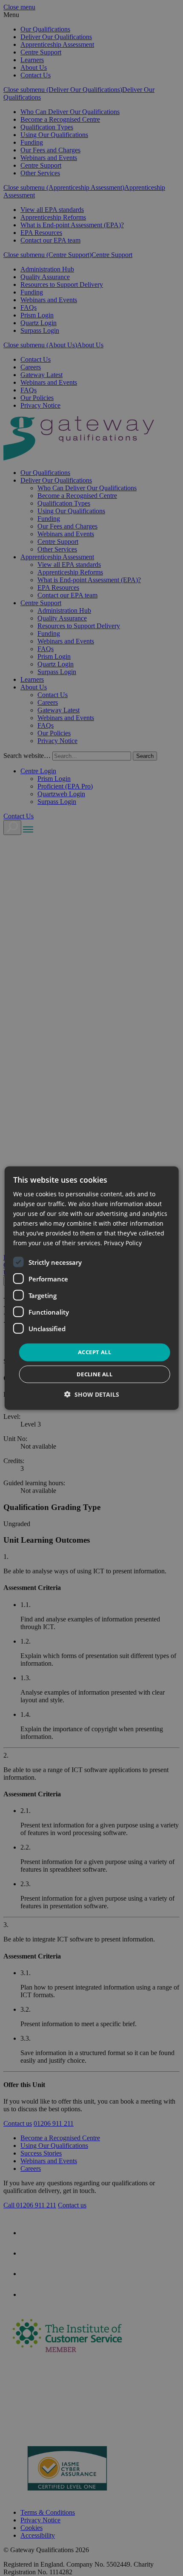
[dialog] (92, 1288)
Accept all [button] (94, 1352)
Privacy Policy (123, 1243)
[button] (92, 1394)
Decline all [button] (94, 1374)
